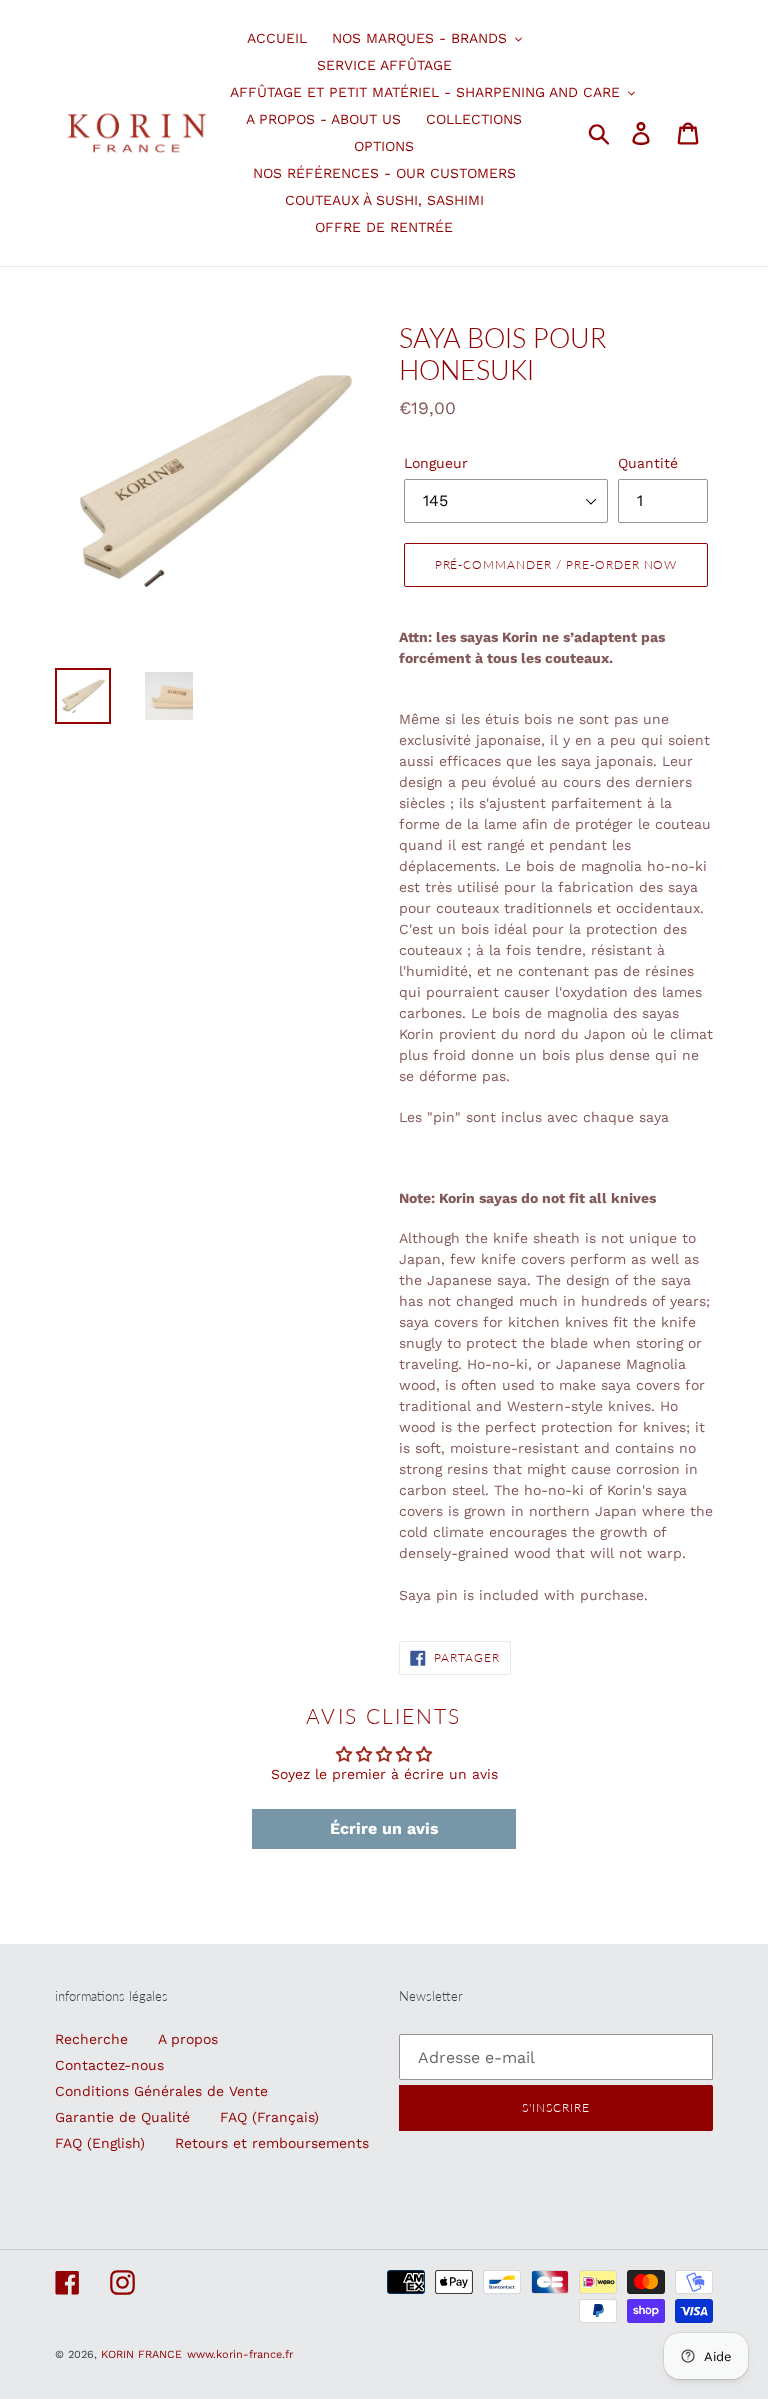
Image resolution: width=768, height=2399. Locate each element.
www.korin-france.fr (240, 2354)
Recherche (91, 2039)
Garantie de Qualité (122, 2117)
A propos (188, 2039)
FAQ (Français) (269, 2117)
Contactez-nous (109, 2065)
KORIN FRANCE (141, 2354)
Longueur (436, 463)
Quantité (648, 463)
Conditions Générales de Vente (161, 2091)
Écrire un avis (384, 1828)
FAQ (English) (100, 2143)
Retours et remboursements (272, 2143)
